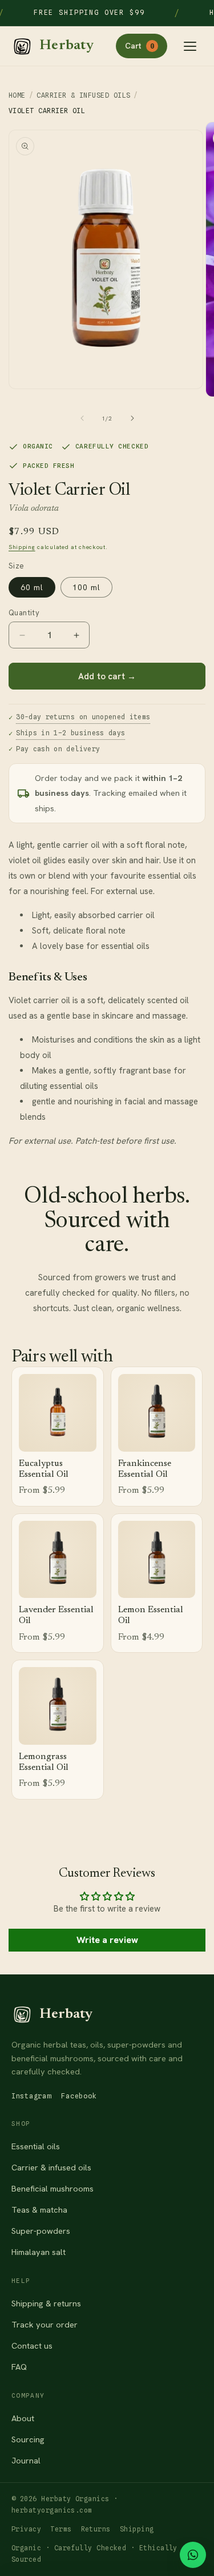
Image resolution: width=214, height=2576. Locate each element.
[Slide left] (82, 418)
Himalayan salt (39, 2252)
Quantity (24, 613)
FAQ (19, 2367)
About (23, 2418)
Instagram (31, 2096)
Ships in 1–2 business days (70, 733)
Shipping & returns (46, 2303)
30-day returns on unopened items (83, 717)
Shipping (22, 547)
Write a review (107, 1940)
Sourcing (28, 2439)
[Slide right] (132, 418)
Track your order (45, 2324)
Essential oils (36, 2146)
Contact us (32, 2345)
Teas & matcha (39, 2210)
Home (17, 95)
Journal (26, 2460)
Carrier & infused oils (51, 2167)
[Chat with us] (193, 2555)
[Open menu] (190, 46)
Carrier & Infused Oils (83, 95)
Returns (96, 2529)
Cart (140, 46)
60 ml (32, 587)
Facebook (79, 2096)
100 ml (86, 587)
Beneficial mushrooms (53, 2188)
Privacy (26, 2529)
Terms (61, 2529)
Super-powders (41, 2231)
